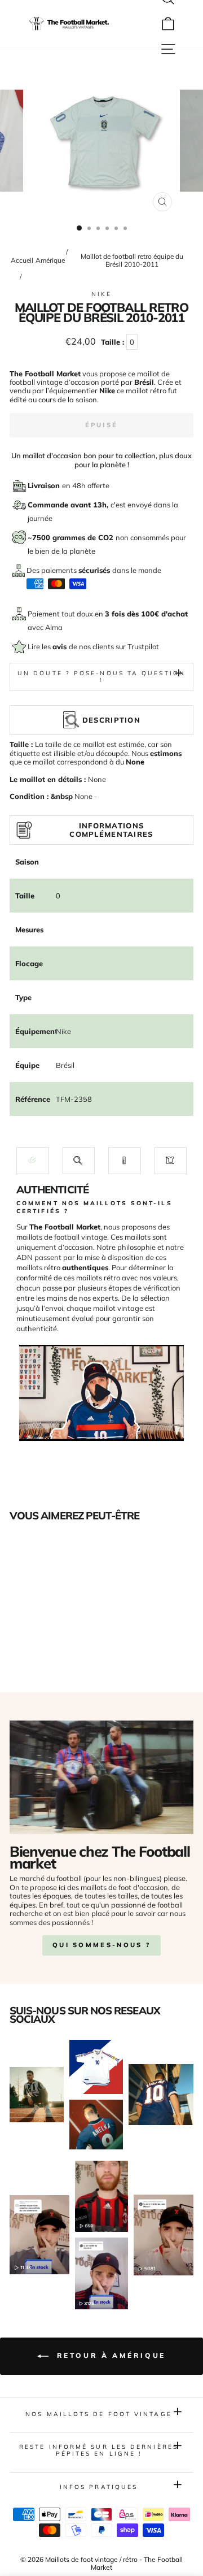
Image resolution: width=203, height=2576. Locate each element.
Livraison (45, 485)
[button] (33, 1160)
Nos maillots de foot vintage (99, 2414)
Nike (101, 294)
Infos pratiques (99, 2487)
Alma (54, 627)
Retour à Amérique (109, 2355)
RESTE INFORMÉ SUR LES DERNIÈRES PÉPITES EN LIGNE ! (99, 2450)
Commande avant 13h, (69, 505)
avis (61, 646)
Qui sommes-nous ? (101, 1945)
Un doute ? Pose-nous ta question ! (101, 677)
